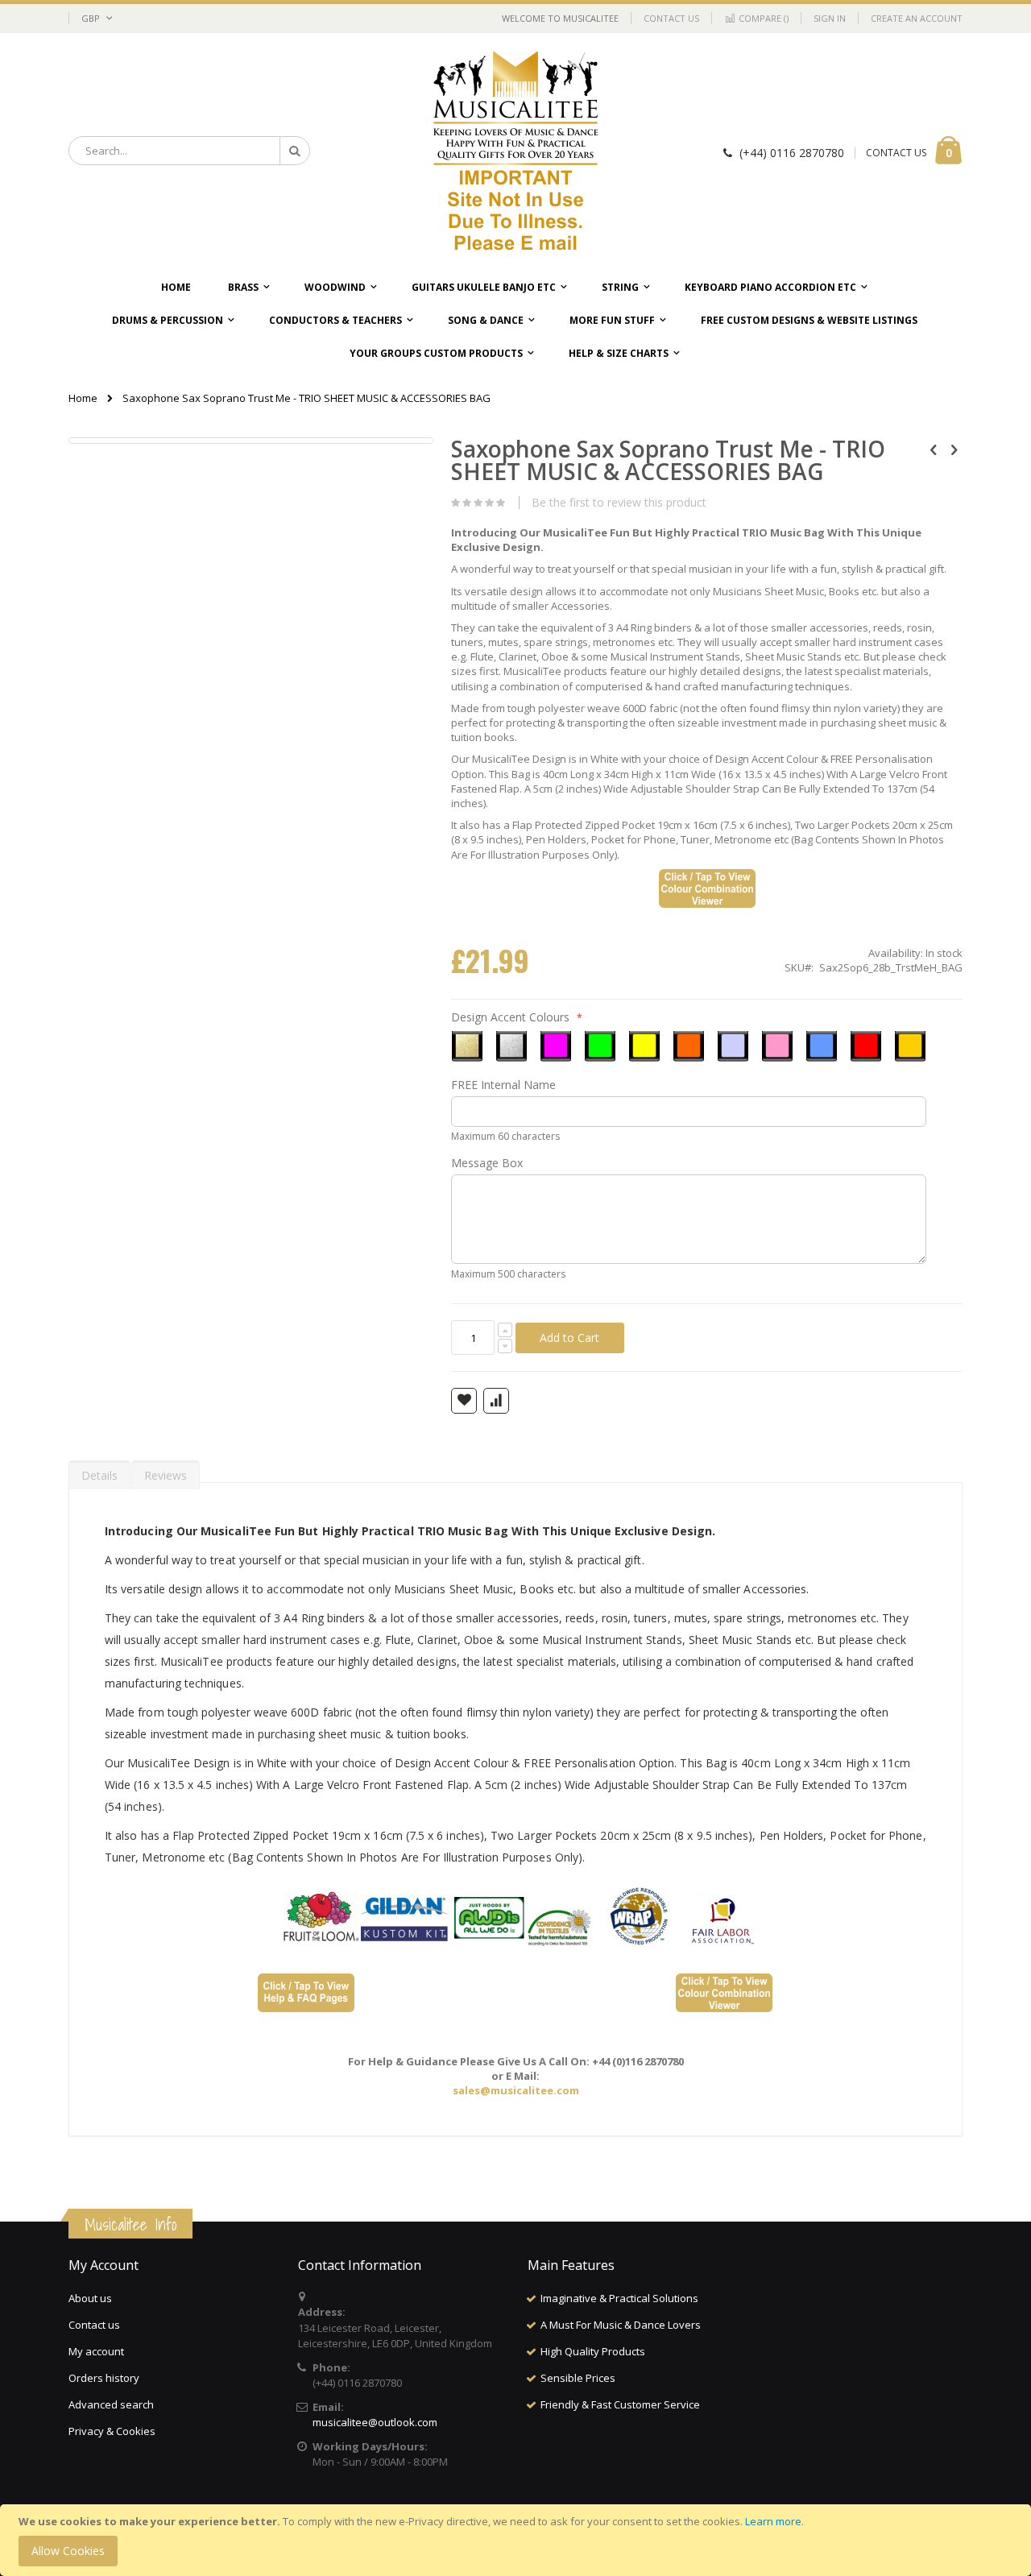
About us (90, 2298)
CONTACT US (896, 153)
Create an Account (917, 18)
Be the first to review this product (619, 503)
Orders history (104, 2378)
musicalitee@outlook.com (375, 2422)
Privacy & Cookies (112, 2431)
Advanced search (111, 2404)
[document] (518, 2540)
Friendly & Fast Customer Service (620, 2404)
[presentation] (99, 1472)
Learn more (773, 2521)
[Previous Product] (934, 449)
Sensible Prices (578, 2378)
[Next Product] (954, 449)
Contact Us (671, 18)
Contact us (94, 2325)
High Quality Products (593, 2351)
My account (96, 2351)
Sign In (830, 18)
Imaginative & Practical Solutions (619, 2298)
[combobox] (189, 151)
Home (83, 398)
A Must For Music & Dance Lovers (621, 2325)
